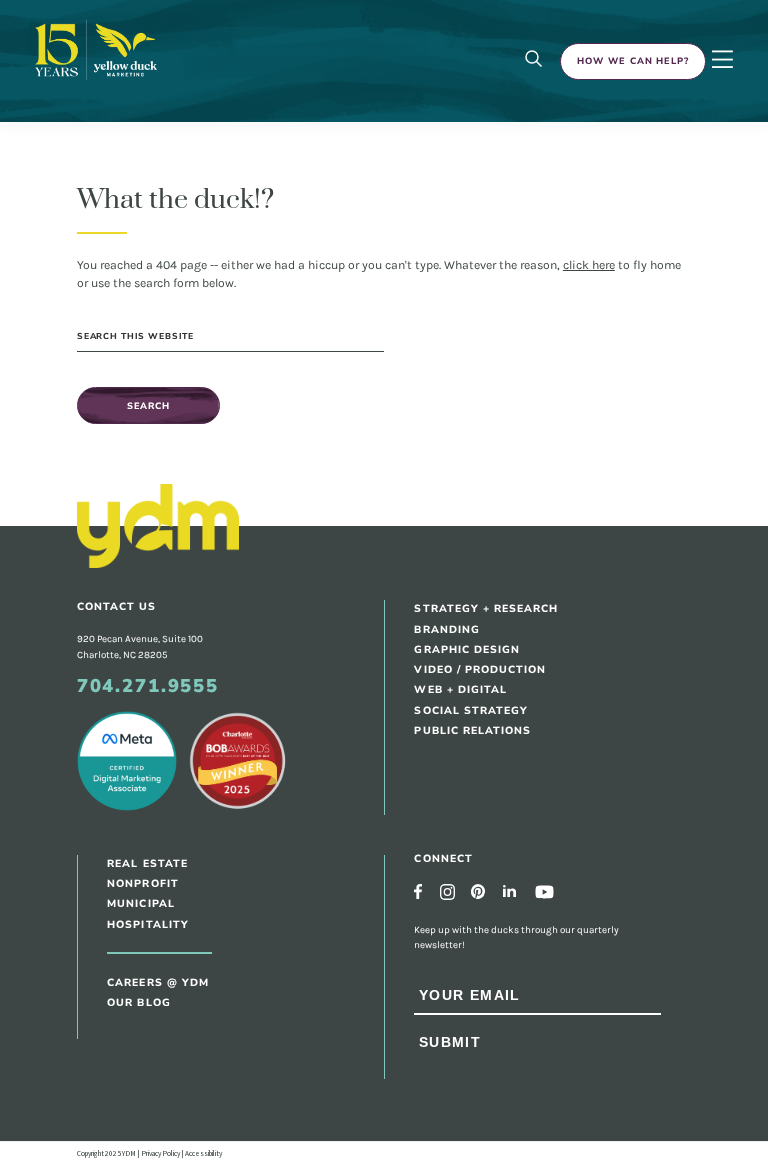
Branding (446, 629)
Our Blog (138, 1002)
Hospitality (148, 924)
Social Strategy (471, 710)
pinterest (478, 891)
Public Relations (472, 730)
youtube (544, 892)
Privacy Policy (160, 1153)
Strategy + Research (486, 608)
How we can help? (633, 61)
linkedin (509, 890)
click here (589, 265)
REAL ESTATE (147, 863)
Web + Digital (460, 689)
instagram (447, 891)
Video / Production (480, 669)
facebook (418, 891)
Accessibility (203, 1153)
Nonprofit (142, 883)
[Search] (534, 60)
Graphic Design (467, 649)
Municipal (140, 903)
